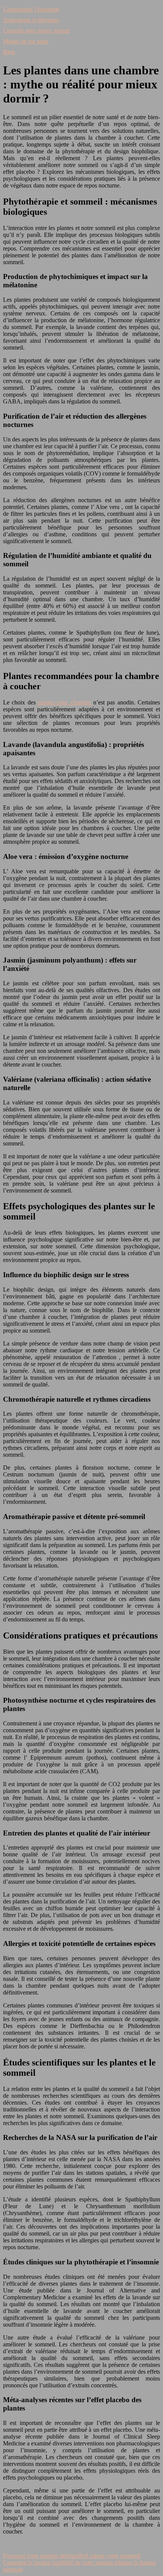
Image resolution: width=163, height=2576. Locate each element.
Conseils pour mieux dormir (36, 31)
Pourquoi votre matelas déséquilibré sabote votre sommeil (72, 2556)
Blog (9, 52)
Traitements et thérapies (31, 20)
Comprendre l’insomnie (31, 9)
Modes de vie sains (26, 41)
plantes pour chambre (66, 702)
